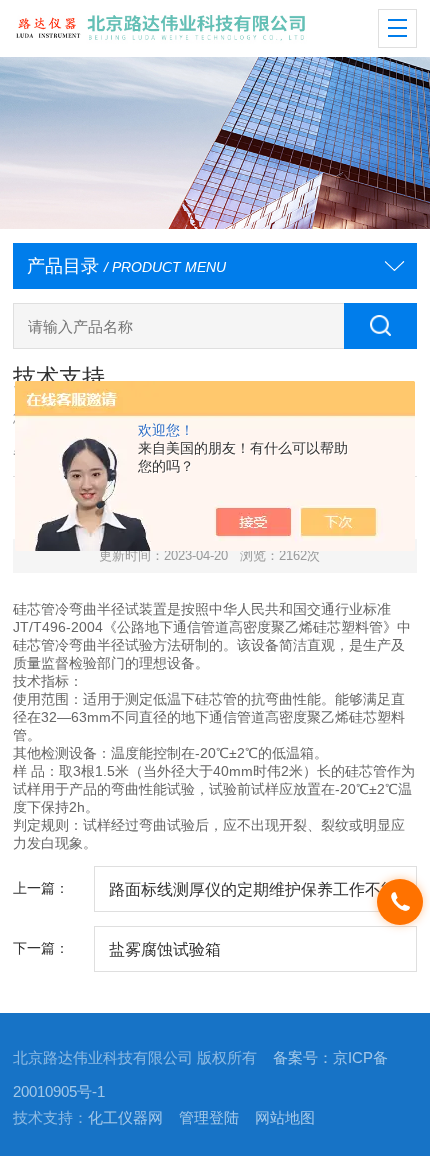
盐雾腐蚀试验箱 (165, 949)
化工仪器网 (125, 1118)
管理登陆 (209, 1118)
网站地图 (285, 1118)
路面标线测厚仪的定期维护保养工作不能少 (253, 896)
